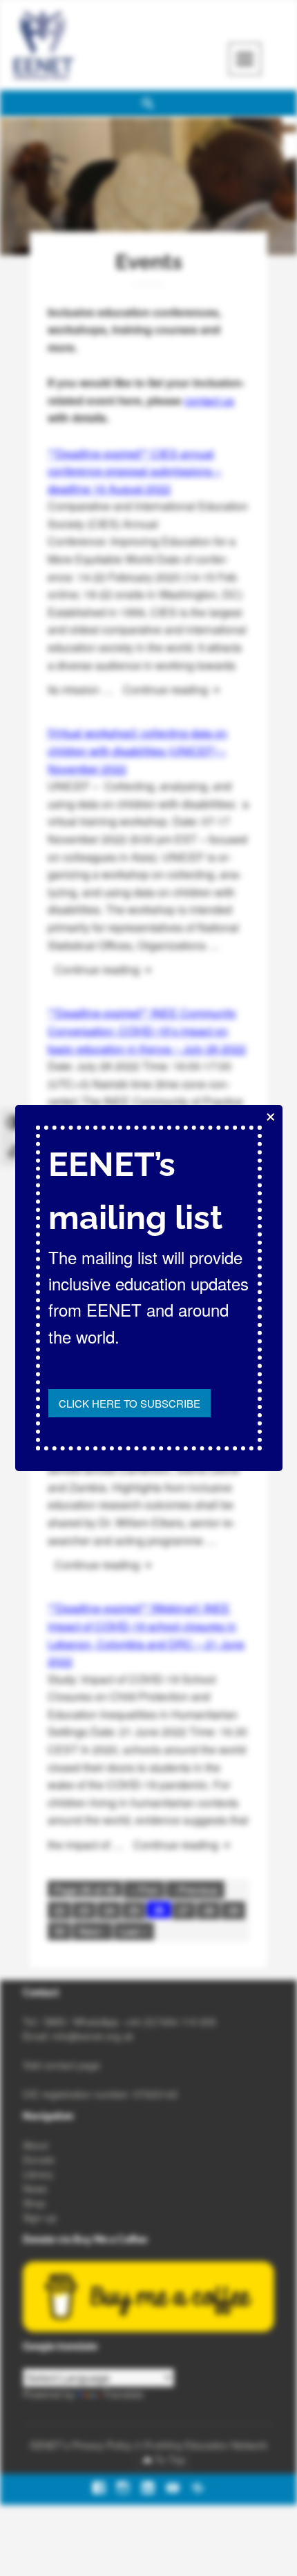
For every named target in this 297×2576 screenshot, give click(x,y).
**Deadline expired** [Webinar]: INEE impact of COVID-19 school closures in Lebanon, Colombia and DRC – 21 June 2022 (146, 1635)
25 (134, 1910)
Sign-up (40, 2217)
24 (109, 1910)
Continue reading (176, 689)
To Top (170, 2459)
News (35, 2188)
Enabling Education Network (206, 2445)
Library (38, 2174)
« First (144, 1889)
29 (233, 1910)
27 (184, 1910)
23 (84, 1910)
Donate (39, 2159)
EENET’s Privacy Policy (81, 2445)
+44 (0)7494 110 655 (170, 2021)
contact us (209, 400)
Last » (134, 1931)
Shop (34, 2203)
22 (59, 1910)
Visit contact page (61, 2065)
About (36, 2145)
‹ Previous (195, 1889)
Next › (93, 1931)
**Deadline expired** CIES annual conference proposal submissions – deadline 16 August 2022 (134, 471)
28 (209, 1910)
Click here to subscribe (130, 1403)
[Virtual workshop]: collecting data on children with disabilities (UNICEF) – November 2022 (137, 750)
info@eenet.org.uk (93, 2036)
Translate (123, 2394)
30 (59, 1931)
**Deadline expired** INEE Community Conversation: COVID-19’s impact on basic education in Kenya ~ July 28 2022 (147, 1030)
